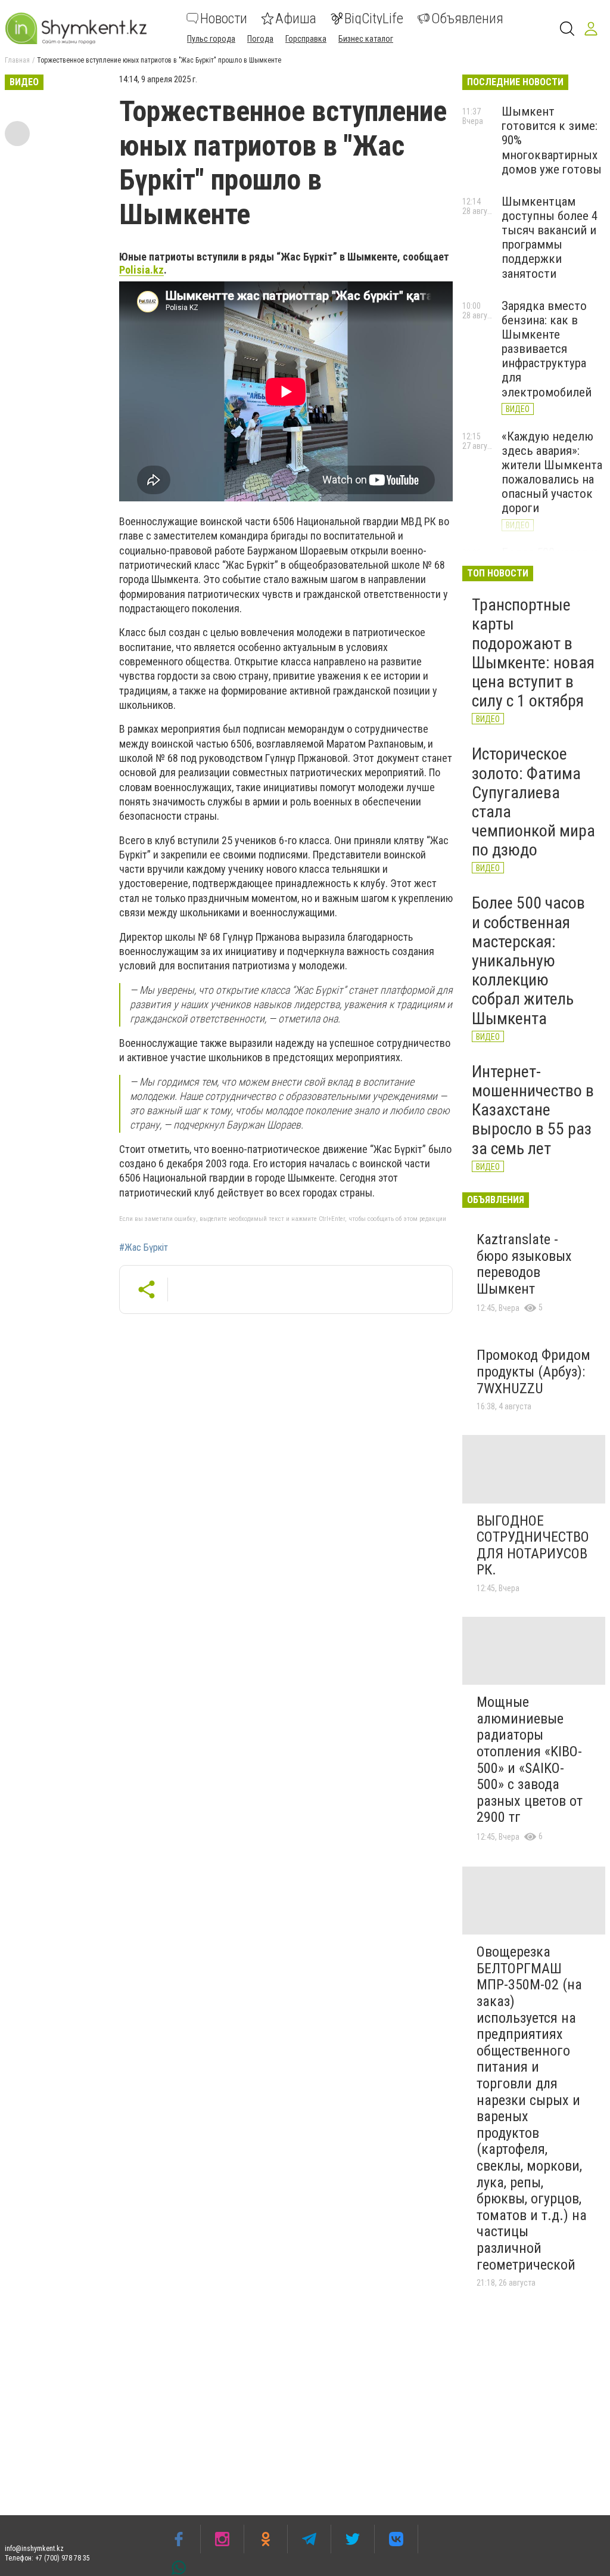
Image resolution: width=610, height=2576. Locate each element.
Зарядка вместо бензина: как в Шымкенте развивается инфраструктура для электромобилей (547, 349)
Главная (17, 60)
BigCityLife (374, 18)
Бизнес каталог (366, 39)
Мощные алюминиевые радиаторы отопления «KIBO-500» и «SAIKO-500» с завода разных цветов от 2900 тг (530, 1760)
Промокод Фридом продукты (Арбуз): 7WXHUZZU (533, 1371)
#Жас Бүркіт (144, 1248)
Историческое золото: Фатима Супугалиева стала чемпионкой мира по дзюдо (533, 802)
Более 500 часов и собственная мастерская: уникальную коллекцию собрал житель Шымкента (528, 960)
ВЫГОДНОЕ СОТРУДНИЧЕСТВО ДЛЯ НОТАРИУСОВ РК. (533, 1546)
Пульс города (211, 39)
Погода (260, 39)
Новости (224, 18)
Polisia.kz (141, 270)
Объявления (467, 18)
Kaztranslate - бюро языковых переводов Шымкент (524, 1264)
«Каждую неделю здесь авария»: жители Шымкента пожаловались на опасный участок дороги (552, 472)
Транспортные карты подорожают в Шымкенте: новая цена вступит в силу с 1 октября (533, 653)
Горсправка (306, 39)
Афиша (296, 18)
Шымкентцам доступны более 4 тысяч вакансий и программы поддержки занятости (550, 238)
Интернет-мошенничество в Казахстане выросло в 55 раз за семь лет (533, 1110)
